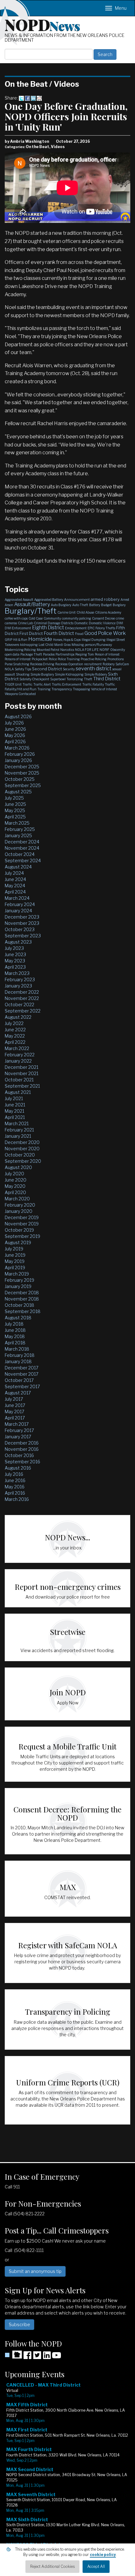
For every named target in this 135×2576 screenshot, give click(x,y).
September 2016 (22, 1462)
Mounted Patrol (48, 650)
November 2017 (22, 1374)
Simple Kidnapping (69, 674)
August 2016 (18, 1468)
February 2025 (20, 829)
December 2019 (22, 1217)
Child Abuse (85, 612)
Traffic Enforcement (67, 684)
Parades (49, 654)
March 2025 (17, 823)
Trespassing (81, 689)
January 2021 (18, 1136)
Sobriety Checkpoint (34, 679)
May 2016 (15, 1487)
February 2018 (20, 1355)
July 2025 (14, 798)
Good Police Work (105, 633)
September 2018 (23, 1311)
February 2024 (20, 904)
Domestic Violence (102, 623)
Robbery (109, 664)
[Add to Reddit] (39, 98)
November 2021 (22, 1073)
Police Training (69, 659)
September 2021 (22, 1086)
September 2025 (23, 785)
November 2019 (22, 1224)
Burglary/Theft (31, 611)
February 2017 (19, 1430)
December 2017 (22, 1368)
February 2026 (20, 754)
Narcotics (67, 650)
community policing (76, 618)
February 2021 (19, 1130)
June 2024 (15, 879)
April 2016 (15, 1493)
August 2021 (18, 1092)
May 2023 (15, 961)
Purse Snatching (17, 664)
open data (12, 654)
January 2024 (18, 911)
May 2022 (15, 1036)
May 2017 (14, 1412)
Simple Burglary (42, 674)
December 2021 (22, 1067)
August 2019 (18, 1242)
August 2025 (18, 792)
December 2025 (22, 767)
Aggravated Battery (49, 600)
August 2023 (18, 942)
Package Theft (31, 654)
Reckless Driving (42, 664)
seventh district (94, 669)
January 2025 (18, 835)
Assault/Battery (32, 604)
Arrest (125, 600)
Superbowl (58, 679)
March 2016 (17, 1499)
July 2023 (14, 948)
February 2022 (20, 1055)
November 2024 (22, 848)
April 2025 (15, 817)
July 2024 (14, 873)
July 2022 (14, 1023)
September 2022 (23, 1011)
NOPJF (104, 650)
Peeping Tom (85, 654)
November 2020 (22, 1149)
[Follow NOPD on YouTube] (57, 2357)
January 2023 (18, 986)
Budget (106, 605)
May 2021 (14, 1111)
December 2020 (22, 1142)
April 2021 (15, 1117)
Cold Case (36, 618)
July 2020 (14, 1174)
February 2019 (19, 1280)
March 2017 (17, 1424)
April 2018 (15, 1343)
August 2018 (18, 1318)
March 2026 (17, 748)
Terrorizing (75, 679)
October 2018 (19, 1305)
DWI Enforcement (18, 628)
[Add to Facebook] (27, 98)
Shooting (23, 674)
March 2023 (17, 973)
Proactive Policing (94, 659)
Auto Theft (80, 605)
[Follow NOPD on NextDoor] (13, 2355)
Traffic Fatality (93, 684)
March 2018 (17, 1349)
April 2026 (15, 742)
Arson (9, 605)
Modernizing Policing (20, 650)
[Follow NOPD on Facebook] (27, 2357)
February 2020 (20, 1205)
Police (53, 659)
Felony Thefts (105, 628)
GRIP (8, 640)
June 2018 (15, 1330)
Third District (107, 679)
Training (44, 689)
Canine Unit (67, 612)
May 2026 (15, 735)
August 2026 (18, 716)
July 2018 (14, 1324)
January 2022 (18, 1061)
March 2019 (17, 1274)
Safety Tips (23, 669)
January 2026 (18, 760)
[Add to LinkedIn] (33, 98)
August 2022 (18, 1017)
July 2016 (14, 1474)
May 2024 (15, 886)
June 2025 (15, 804)
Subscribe (19, 2324)
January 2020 (19, 1211)
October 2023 (20, 929)
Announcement (77, 600)
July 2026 (14, 723)
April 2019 (15, 1267)
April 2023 (15, 967)
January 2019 (18, 1286)
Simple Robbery (96, 674)
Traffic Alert (42, 684)
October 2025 (20, 779)
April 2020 (15, 1192)
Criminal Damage (47, 623)
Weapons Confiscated (20, 694)
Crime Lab (25, 623)
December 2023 (22, 917)
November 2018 (22, 1299)
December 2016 (22, 1443)
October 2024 (20, 854)
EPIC (91, 628)
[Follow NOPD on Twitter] (37, 2357)
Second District (47, 669)
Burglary (119, 605)
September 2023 (23, 936)
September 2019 (22, 1236)
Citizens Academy (108, 612)
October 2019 (19, 1230)
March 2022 (17, 1048)
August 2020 (18, 1167)
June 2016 (15, 1480)
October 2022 (19, 1005)
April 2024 (15, 892)
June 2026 (15, 729)
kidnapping (29, 645)
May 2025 (15, 810)
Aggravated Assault (19, 600)
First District (31, 633)
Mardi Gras (62, 645)
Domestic (81, 623)
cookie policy (103, 2555)
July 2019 (14, 1249)
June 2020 (16, 1180)
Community (52, 618)
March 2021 (17, 1123)
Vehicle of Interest (104, 689)
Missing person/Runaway (92, 645)
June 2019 (15, 1255)
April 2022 (15, 1042)
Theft (88, 679)
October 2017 (19, 1380)
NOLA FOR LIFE (87, 650)
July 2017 (14, 1399)
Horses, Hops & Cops (67, 640)
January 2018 (18, 1361)
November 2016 (22, 1449)
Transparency (62, 689)
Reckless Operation (69, 664)
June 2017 (15, 1405)
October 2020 (20, 1155)
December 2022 (22, 992)
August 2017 (18, 1393)
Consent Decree (103, 618)
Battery (95, 605)
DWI (120, 623)
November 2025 (22, 773)
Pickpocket (40, 659)
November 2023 (22, 923)
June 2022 (15, 1030)
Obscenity (118, 650)
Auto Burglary (61, 605)
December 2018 (22, 1293)
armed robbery (105, 599)
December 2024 (22, 842)
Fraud (79, 634)
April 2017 (15, 1418)
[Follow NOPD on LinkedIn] (47, 2357)
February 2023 (20, 979)
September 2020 (23, 1161)
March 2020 (17, 1199)
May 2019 (15, 1261)
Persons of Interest (18, 659)
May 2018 (15, 1336)
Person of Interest (107, 654)
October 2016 (19, 1455)
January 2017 (18, 1437)
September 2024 (23, 860)
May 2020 (15, 1186)
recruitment (93, 664)
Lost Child (46, 645)
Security (69, 669)
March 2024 (17, 898)
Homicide (40, 639)
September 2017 (22, 1386)
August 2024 (18, 867)
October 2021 (19, 1080)
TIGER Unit (13, 684)
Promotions (116, 659)
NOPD (42, 24)
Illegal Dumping (94, 640)
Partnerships (65, 654)
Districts (67, 623)
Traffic (27, 684)
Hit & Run (20, 640)
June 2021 (15, 1105)
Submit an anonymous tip (35, 2271)
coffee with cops (16, 618)
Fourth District (59, 633)
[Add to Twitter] (21, 98)
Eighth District (48, 628)
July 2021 (14, 1098)
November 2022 (22, 998)
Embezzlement (76, 628)
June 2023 (15, 954)
